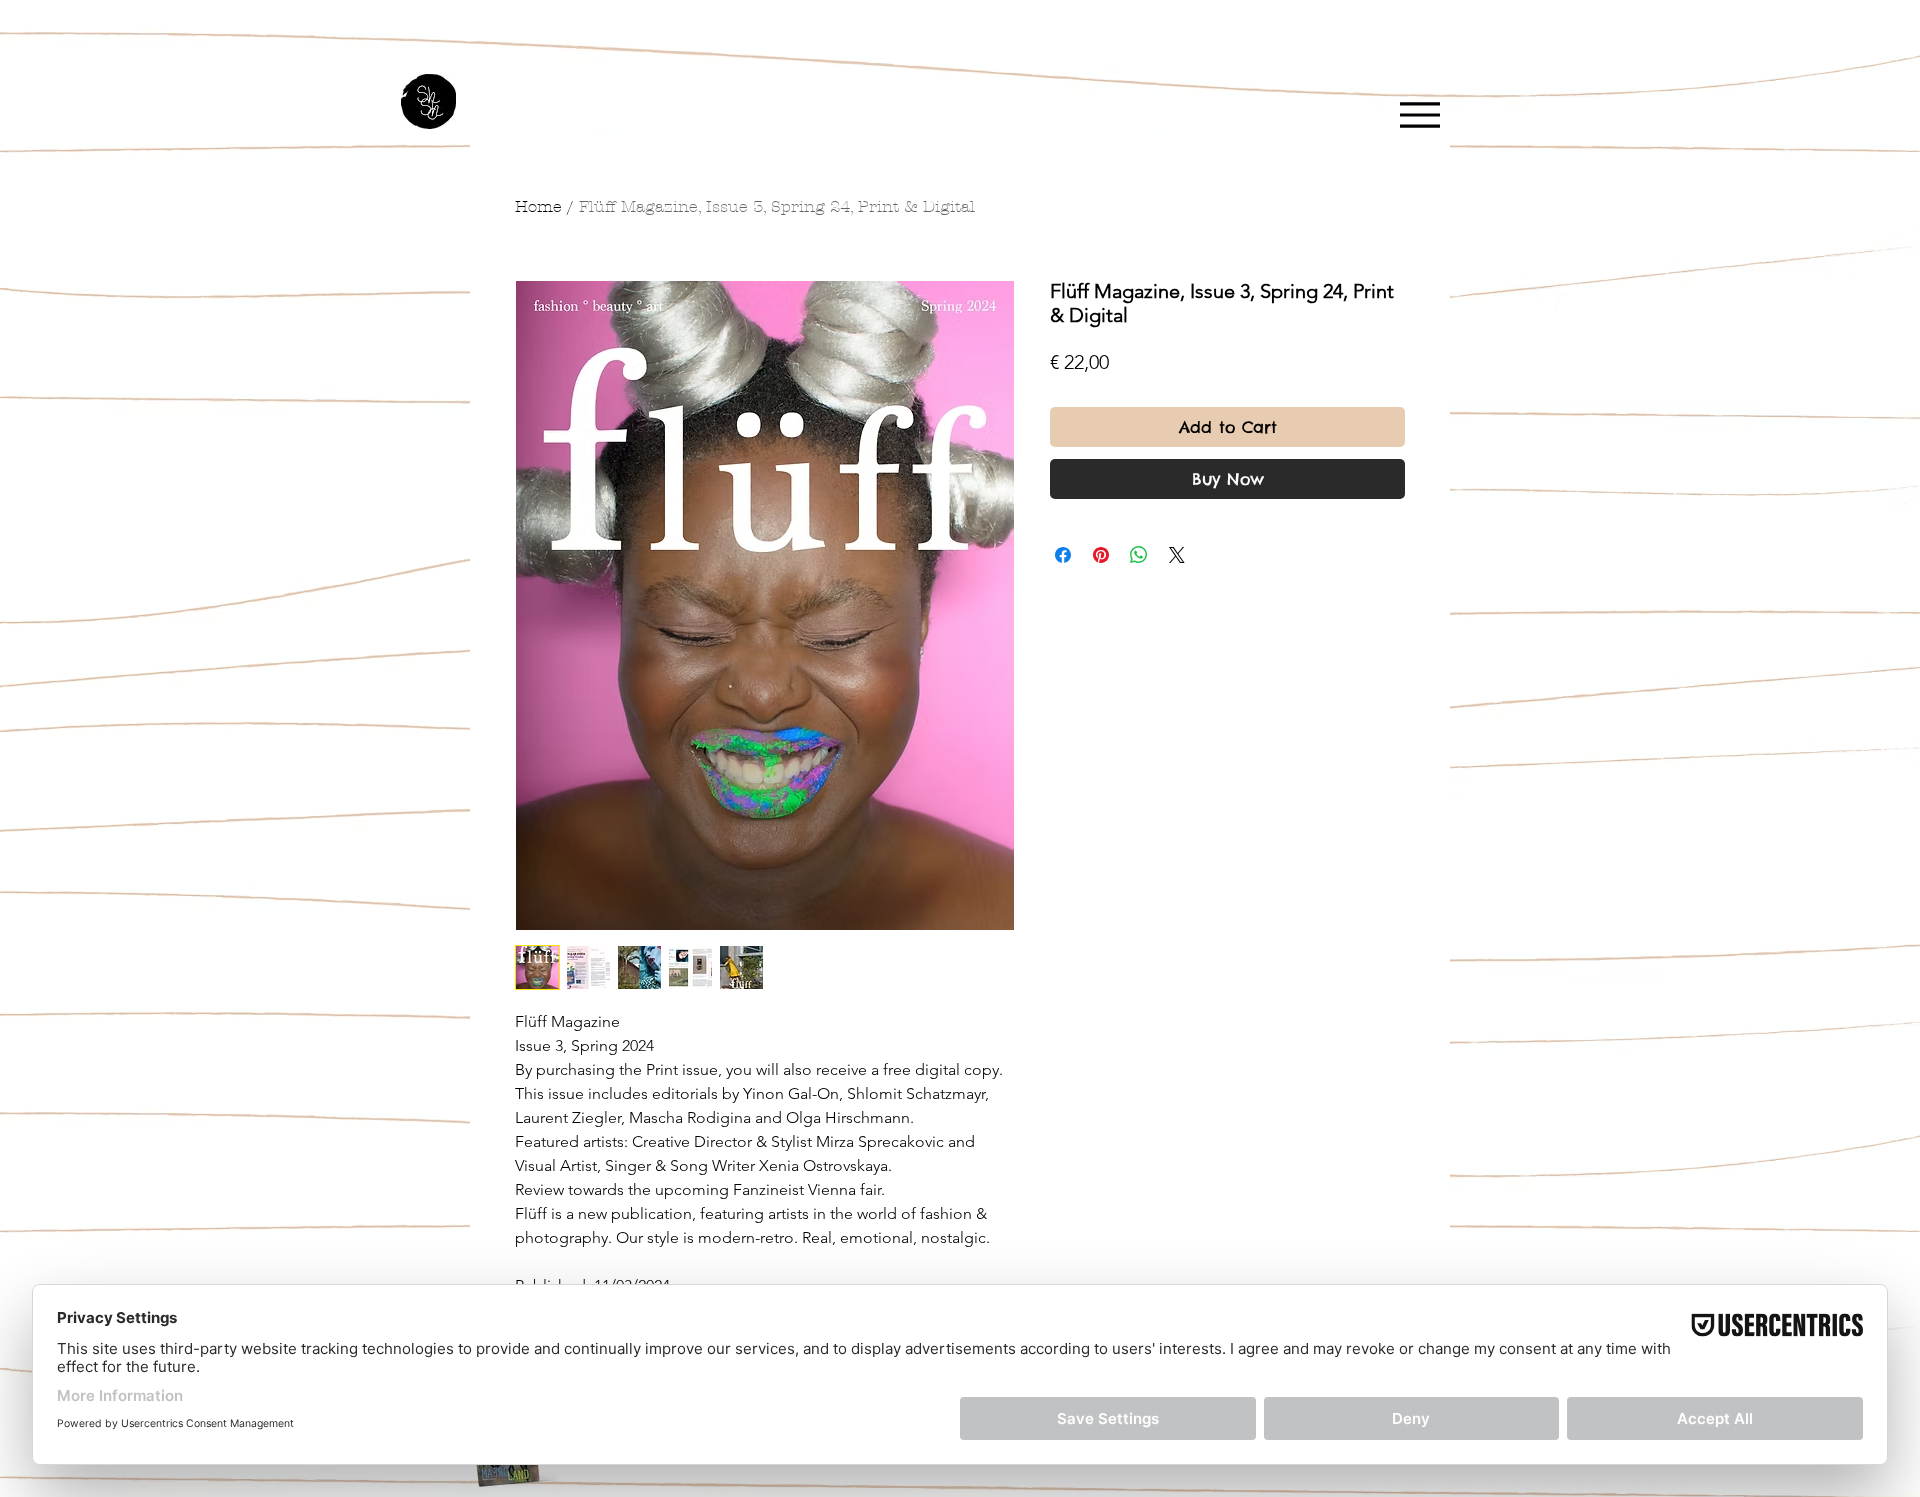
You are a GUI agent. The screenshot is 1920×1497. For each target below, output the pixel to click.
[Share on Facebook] (1063, 555)
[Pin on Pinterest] (1101, 555)
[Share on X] (1177, 555)
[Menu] (1419, 114)
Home (538, 206)
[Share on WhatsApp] (1139, 555)
